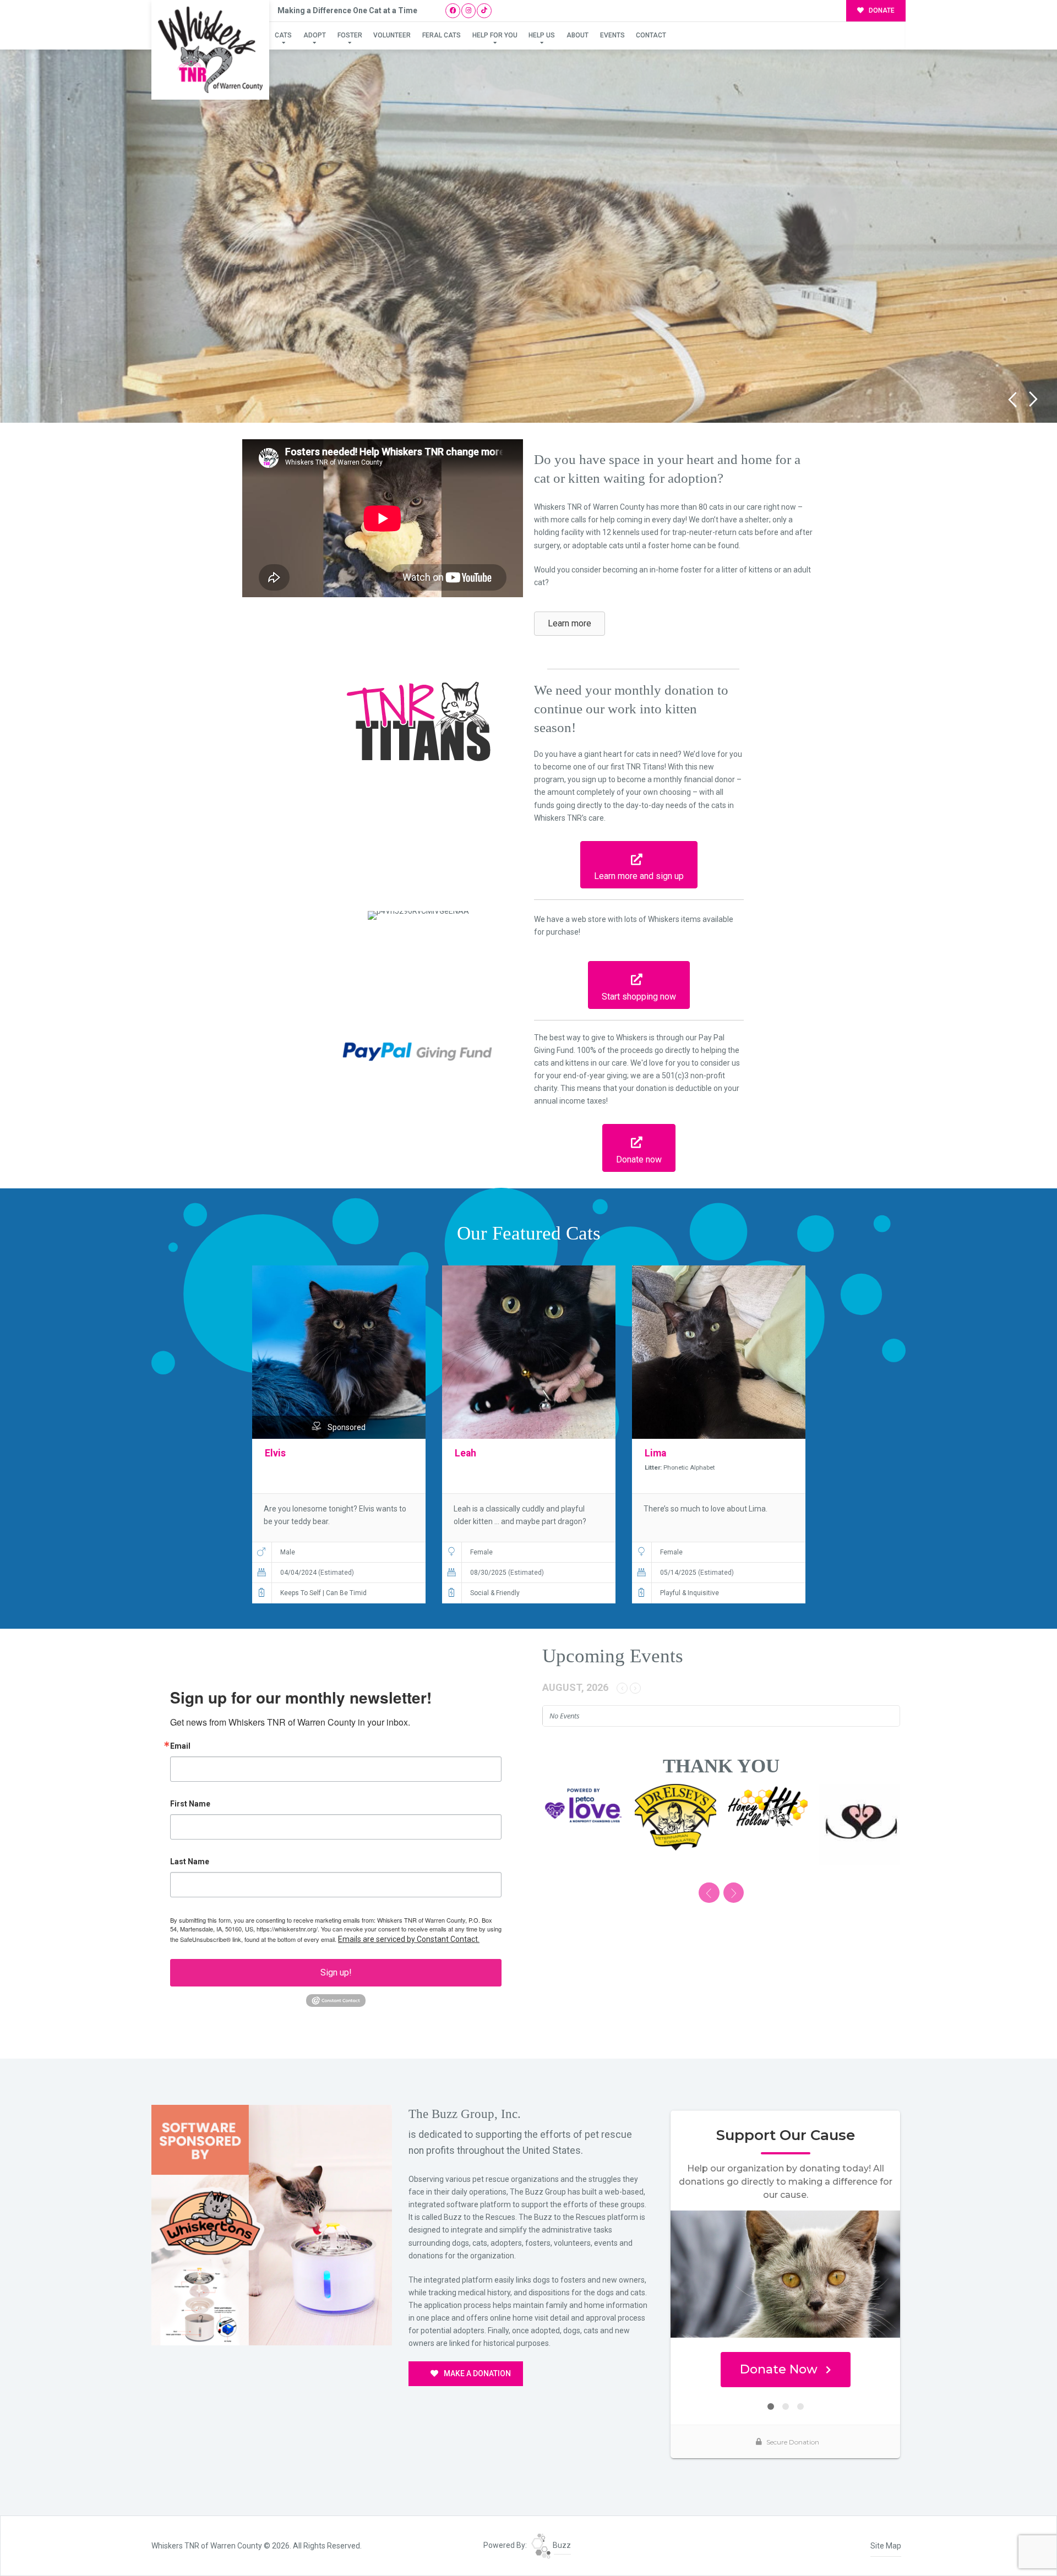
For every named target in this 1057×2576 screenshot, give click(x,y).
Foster (350, 35)
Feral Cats (442, 35)
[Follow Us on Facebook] (453, 11)
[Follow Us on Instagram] (469, 11)
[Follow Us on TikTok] (484, 11)
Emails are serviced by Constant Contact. (409, 1939)
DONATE (881, 10)
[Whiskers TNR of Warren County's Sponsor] (272, 2224)
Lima (655, 1453)
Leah (465, 1453)
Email (180, 1746)
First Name (190, 1804)
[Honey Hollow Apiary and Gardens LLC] (675, 1807)
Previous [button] (1012, 399)
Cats (283, 35)
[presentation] (709, 1893)
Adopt (315, 35)
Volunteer (392, 35)
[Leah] (529, 1352)
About (577, 35)
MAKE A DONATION (476, 2373)
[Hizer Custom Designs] (583, 1817)
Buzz (561, 2545)
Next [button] (1034, 399)
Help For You (495, 35)
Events (612, 35)
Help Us (542, 35)
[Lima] (719, 1352)
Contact (651, 35)
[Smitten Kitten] (767, 1825)
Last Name (190, 1862)
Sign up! (336, 1972)
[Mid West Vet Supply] (860, 1825)
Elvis (275, 1453)
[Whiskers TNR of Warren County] (210, 50)
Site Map (886, 2546)
